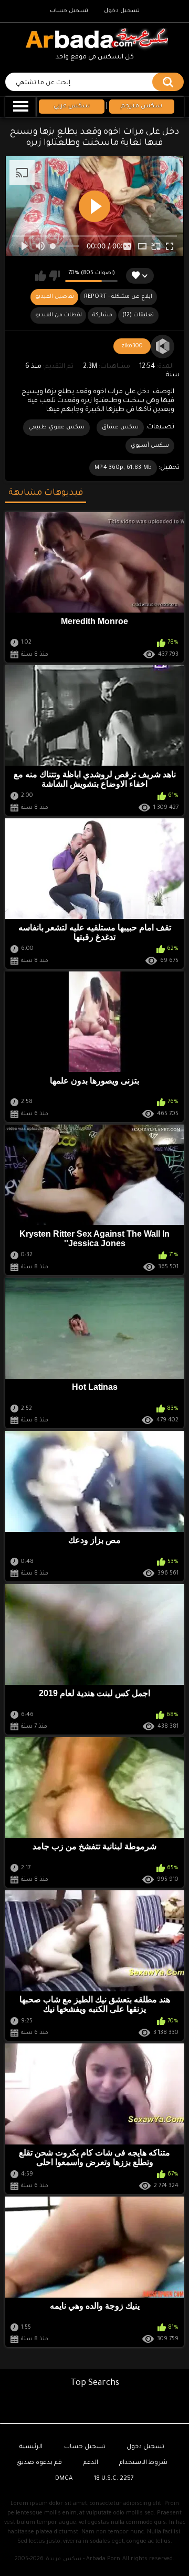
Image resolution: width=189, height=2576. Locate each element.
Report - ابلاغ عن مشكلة (118, 297)
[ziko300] (163, 347)
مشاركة (102, 315)
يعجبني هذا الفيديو (41, 276)
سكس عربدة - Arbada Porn (83, 2559)
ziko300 (132, 346)
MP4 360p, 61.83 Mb (123, 468)
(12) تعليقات (138, 315)
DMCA (64, 2479)
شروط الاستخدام (143, 2463)
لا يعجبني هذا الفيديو (54, 276)
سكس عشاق (120, 427)
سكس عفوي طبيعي (56, 427)
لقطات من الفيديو (59, 315)
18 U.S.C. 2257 (114, 2479)
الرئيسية (31, 2447)
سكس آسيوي (150, 446)
